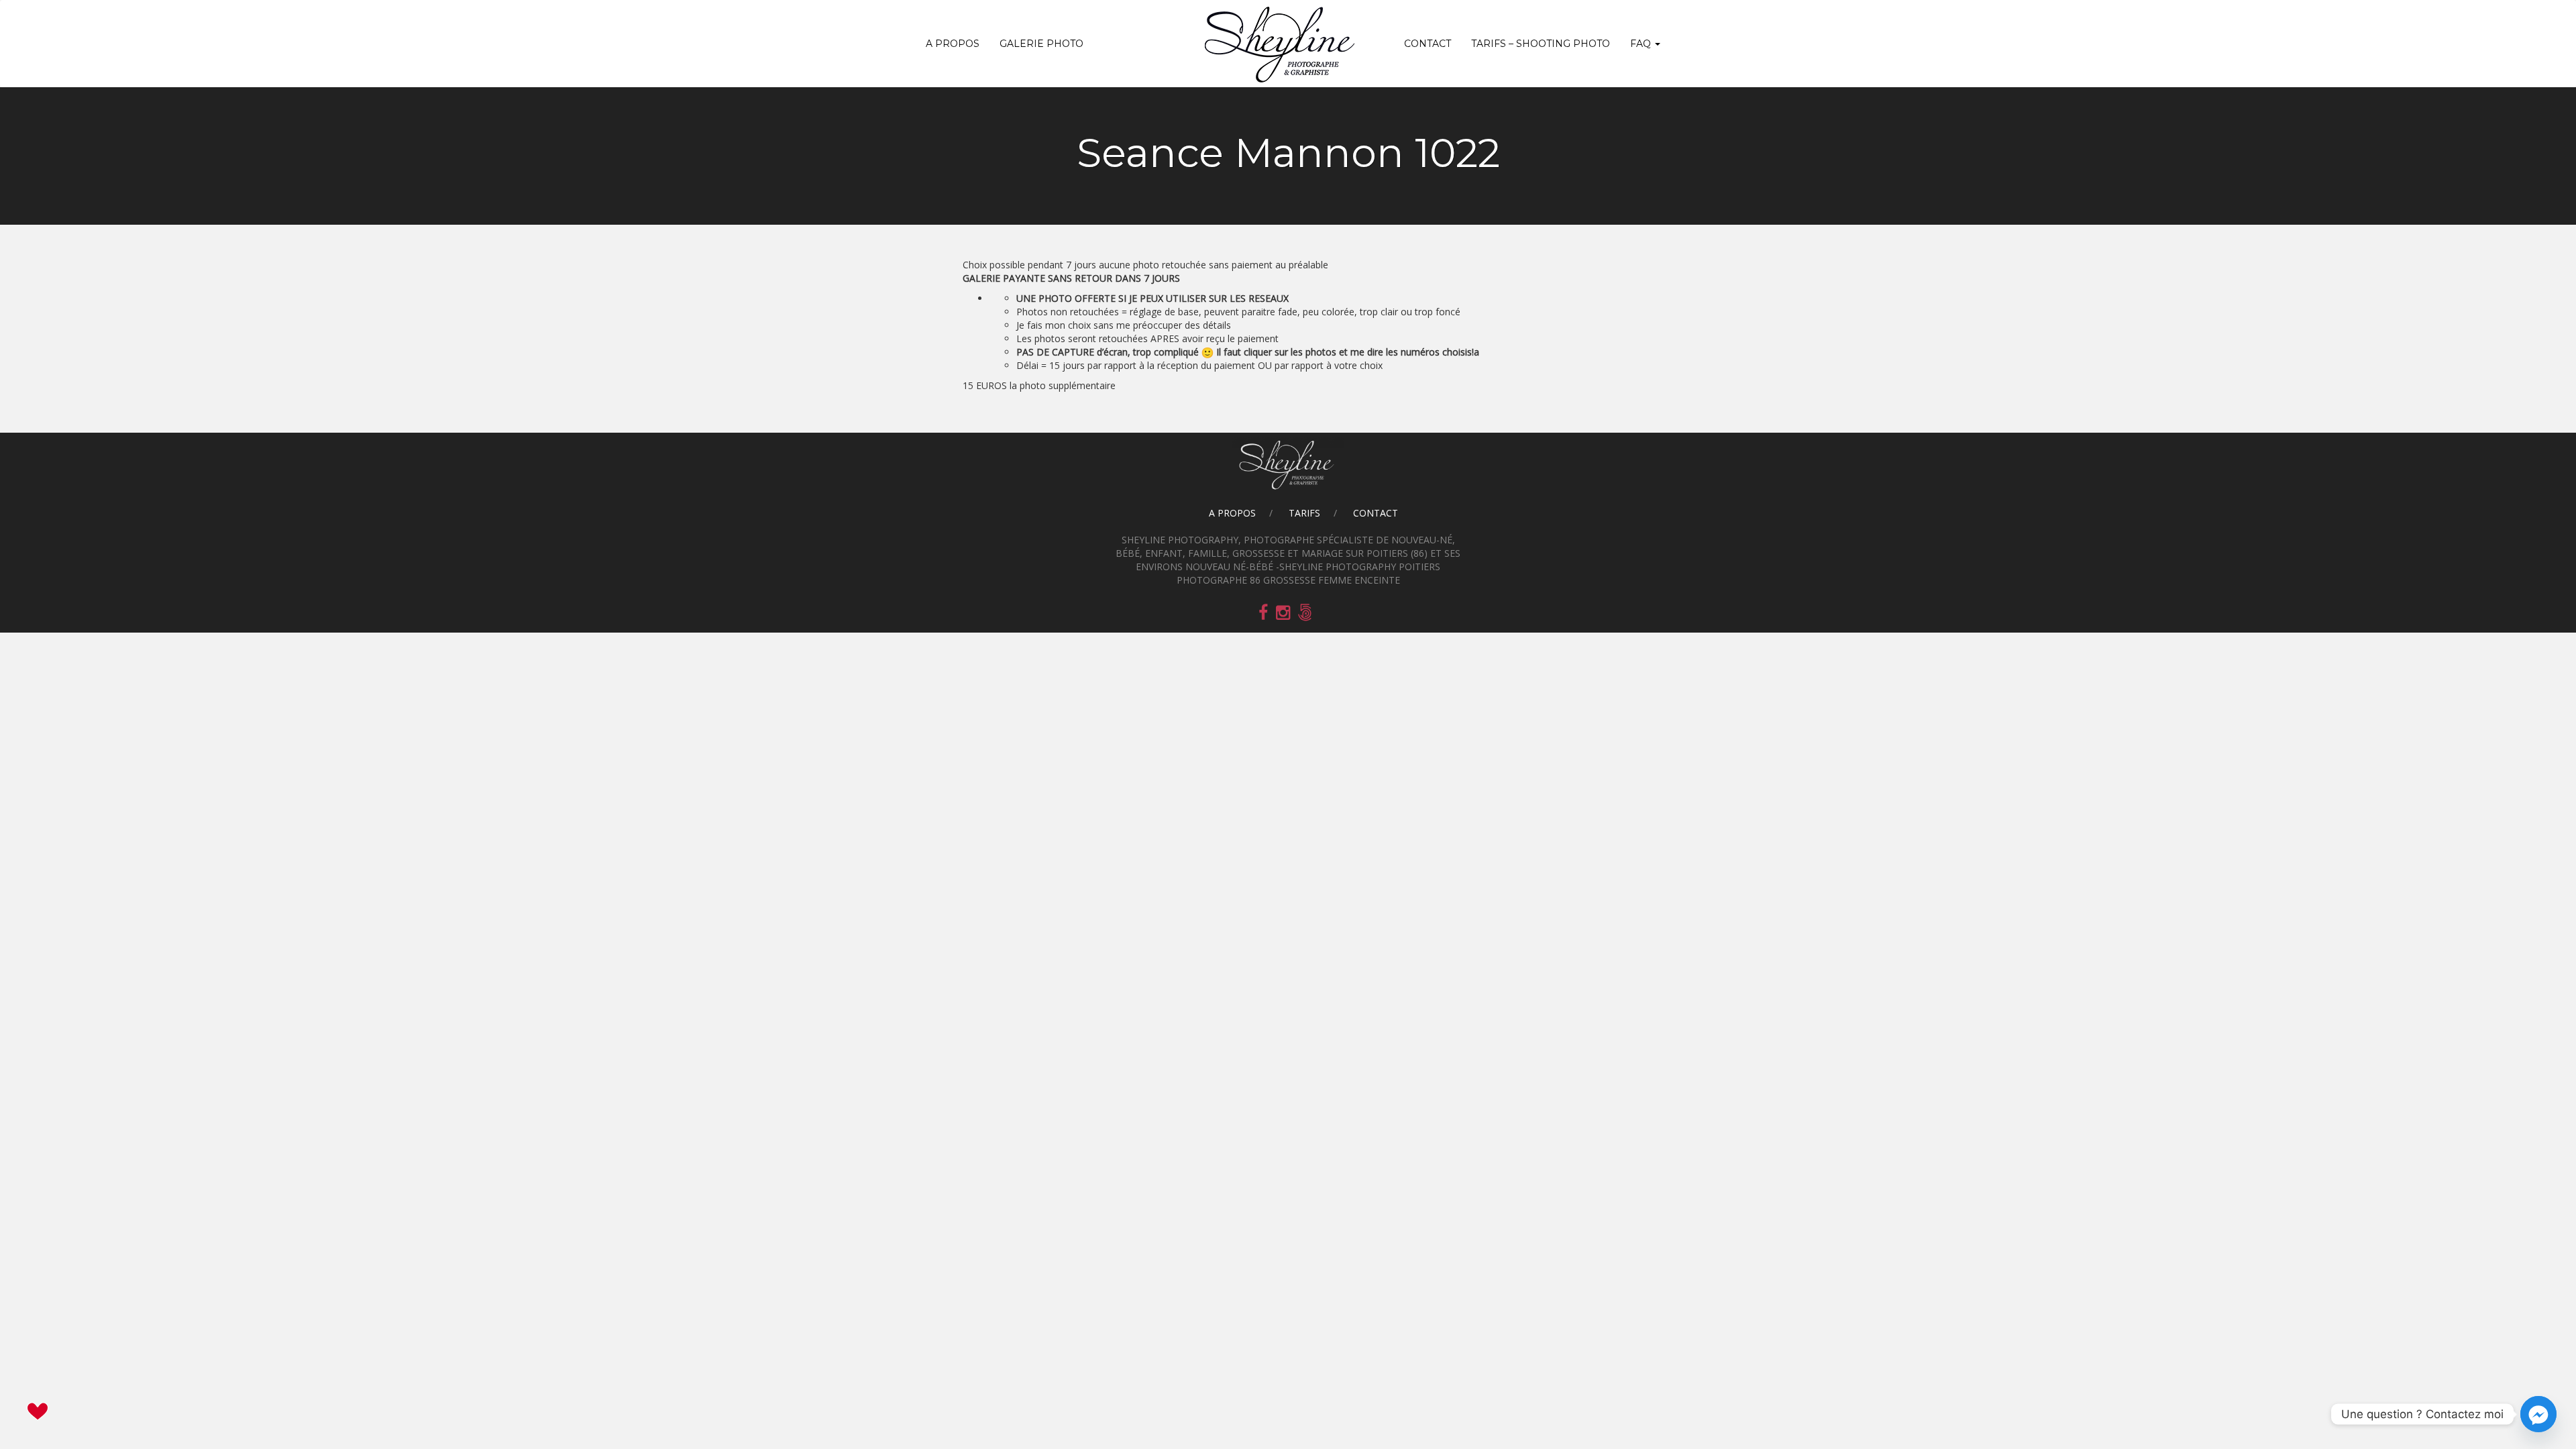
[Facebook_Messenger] (2538, 1414)
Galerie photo (1041, 44)
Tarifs (1304, 513)
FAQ (1642, 44)
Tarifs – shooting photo (1541, 44)
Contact (1428, 44)
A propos (953, 44)
